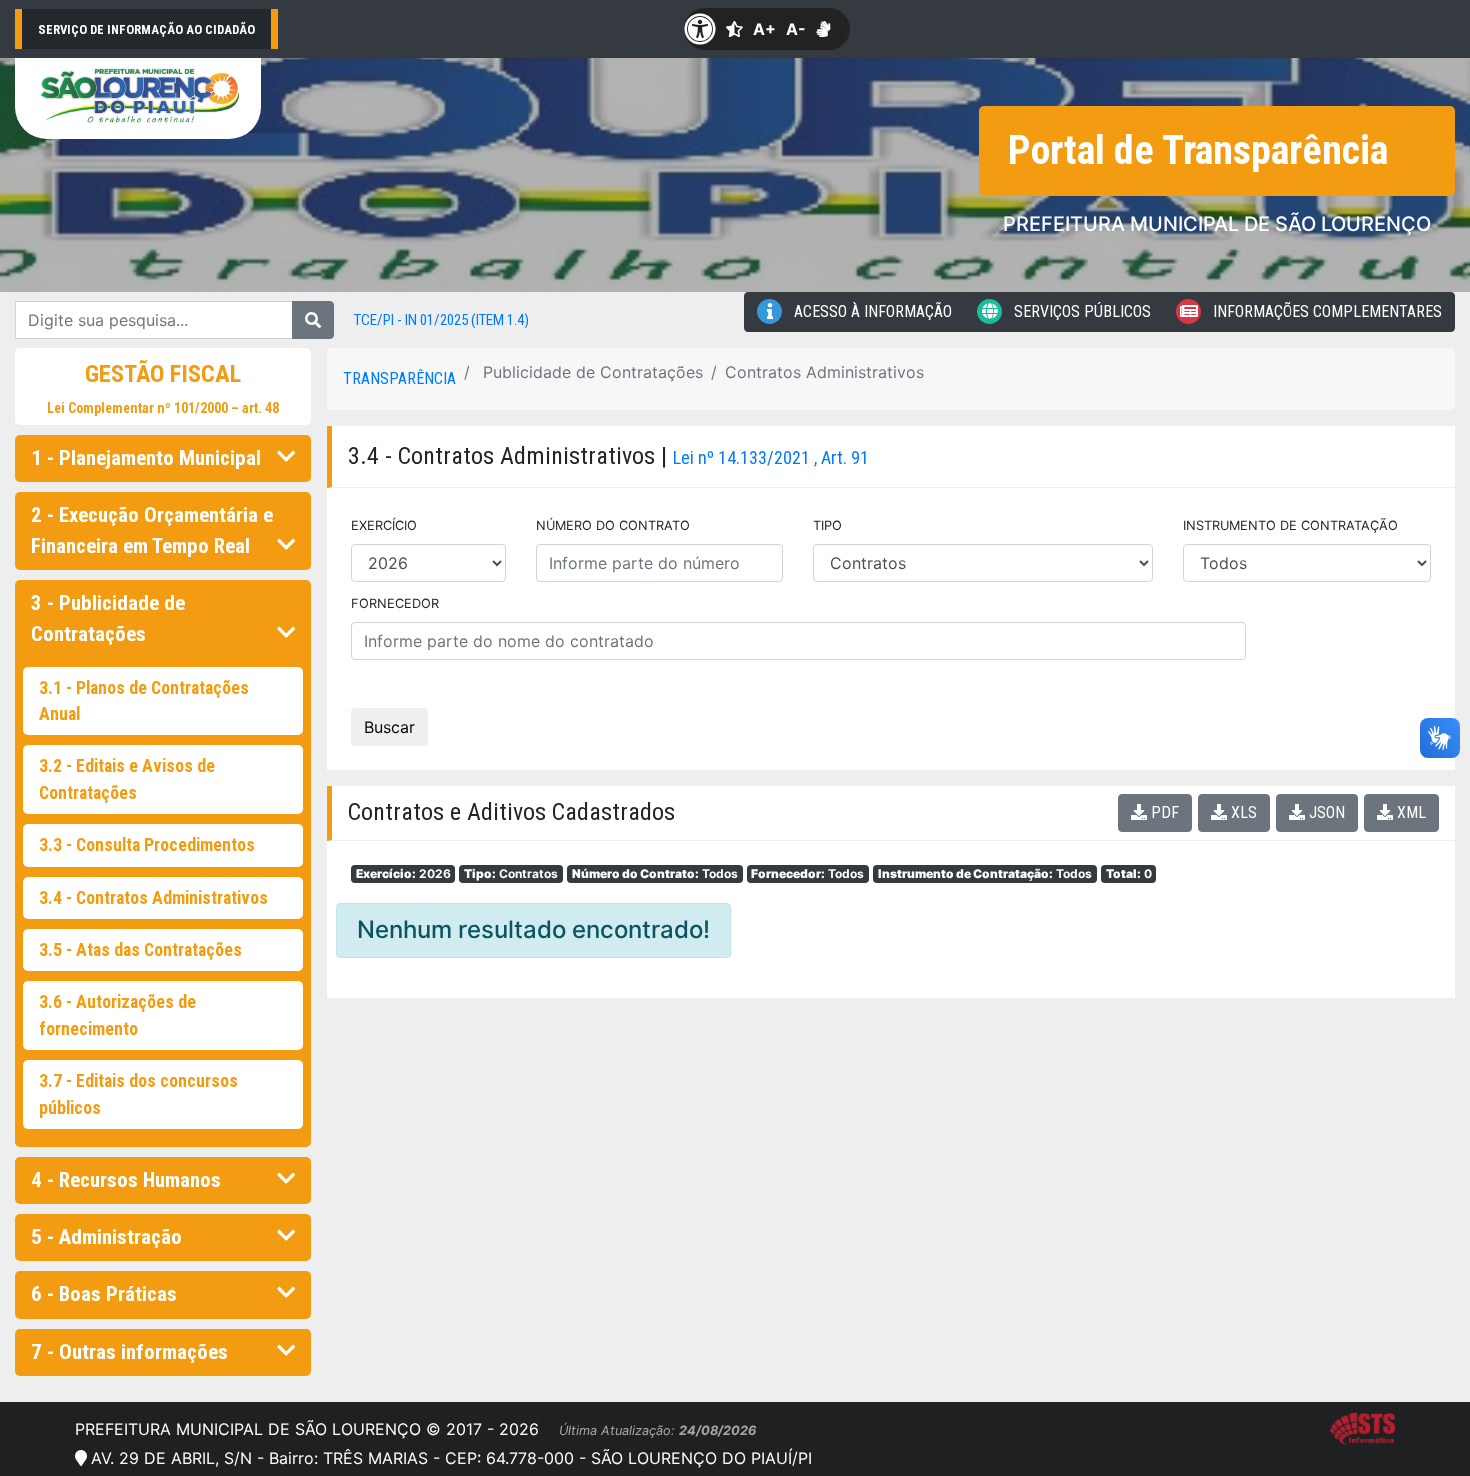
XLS (1242, 812)
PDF (1163, 812)
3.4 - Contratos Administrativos (153, 898)
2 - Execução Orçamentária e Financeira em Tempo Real (152, 530)
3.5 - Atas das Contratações (140, 950)
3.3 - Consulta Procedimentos (147, 845)
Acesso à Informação (871, 311)
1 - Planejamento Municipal (146, 458)
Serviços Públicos (1080, 311)
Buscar (389, 727)
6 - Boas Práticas (104, 1294)
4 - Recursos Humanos (126, 1180)
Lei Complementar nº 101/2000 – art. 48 (163, 408)
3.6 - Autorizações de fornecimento (117, 1015)
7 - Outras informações (129, 1352)
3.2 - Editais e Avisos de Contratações (127, 779)
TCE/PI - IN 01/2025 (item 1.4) (441, 320)
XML (1409, 812)
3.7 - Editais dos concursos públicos (138, 1094)
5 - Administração (106, 1237)
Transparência (399, 378)
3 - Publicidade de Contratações (108, 618)
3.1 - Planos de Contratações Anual (144, 701)
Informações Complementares (1325, 311)
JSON (1325, 812)
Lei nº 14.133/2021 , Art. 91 (771, 457)
